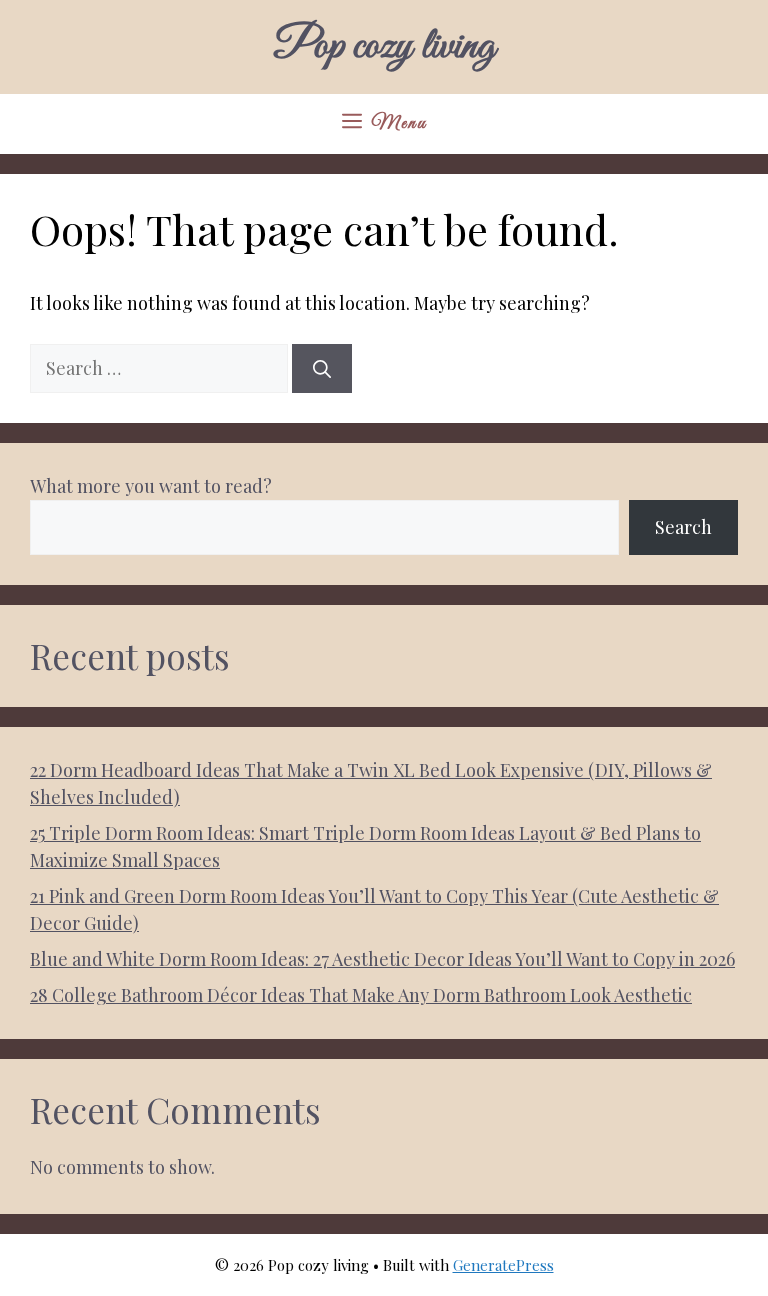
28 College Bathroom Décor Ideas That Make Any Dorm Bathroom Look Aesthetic (361, 995)
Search (683, 527)
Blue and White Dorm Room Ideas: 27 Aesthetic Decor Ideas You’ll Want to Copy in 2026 (382, 959)
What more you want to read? (151, 486)
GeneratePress (503, 1265)
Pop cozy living (384, 47)
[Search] (322, 368)
